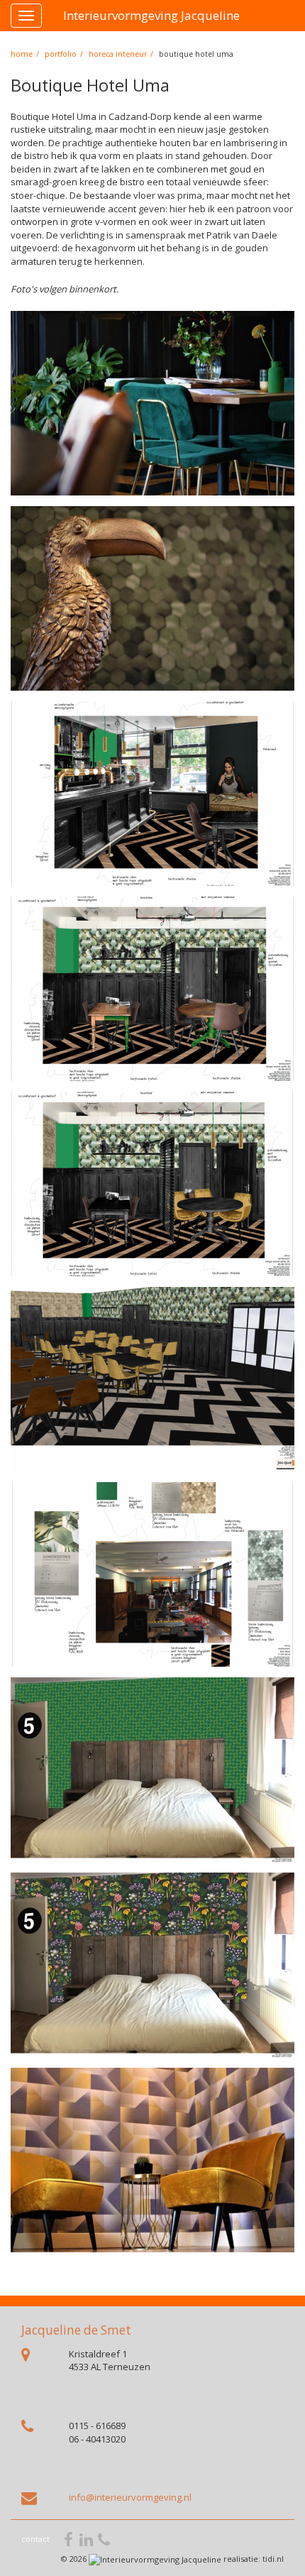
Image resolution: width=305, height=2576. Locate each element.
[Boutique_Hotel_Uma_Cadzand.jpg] (152, 403)
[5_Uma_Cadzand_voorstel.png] (152, 1574)
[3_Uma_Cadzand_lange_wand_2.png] (152, 1184)
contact (35, 2539)
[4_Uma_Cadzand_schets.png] (152, 1379)
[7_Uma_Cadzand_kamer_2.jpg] (152, 1965)
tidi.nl (273, 2559)
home (22, 54)
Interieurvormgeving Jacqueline (151, 15)
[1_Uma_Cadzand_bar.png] (152, 794)
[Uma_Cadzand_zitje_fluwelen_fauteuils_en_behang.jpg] (152, 2160)
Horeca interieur (118, 54)
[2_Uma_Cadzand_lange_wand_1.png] (152, 989)
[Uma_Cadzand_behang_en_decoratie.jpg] (152, 598)
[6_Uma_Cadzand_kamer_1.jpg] (152, 1770)
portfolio (61, 54)
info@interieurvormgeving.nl (130, 2497)
